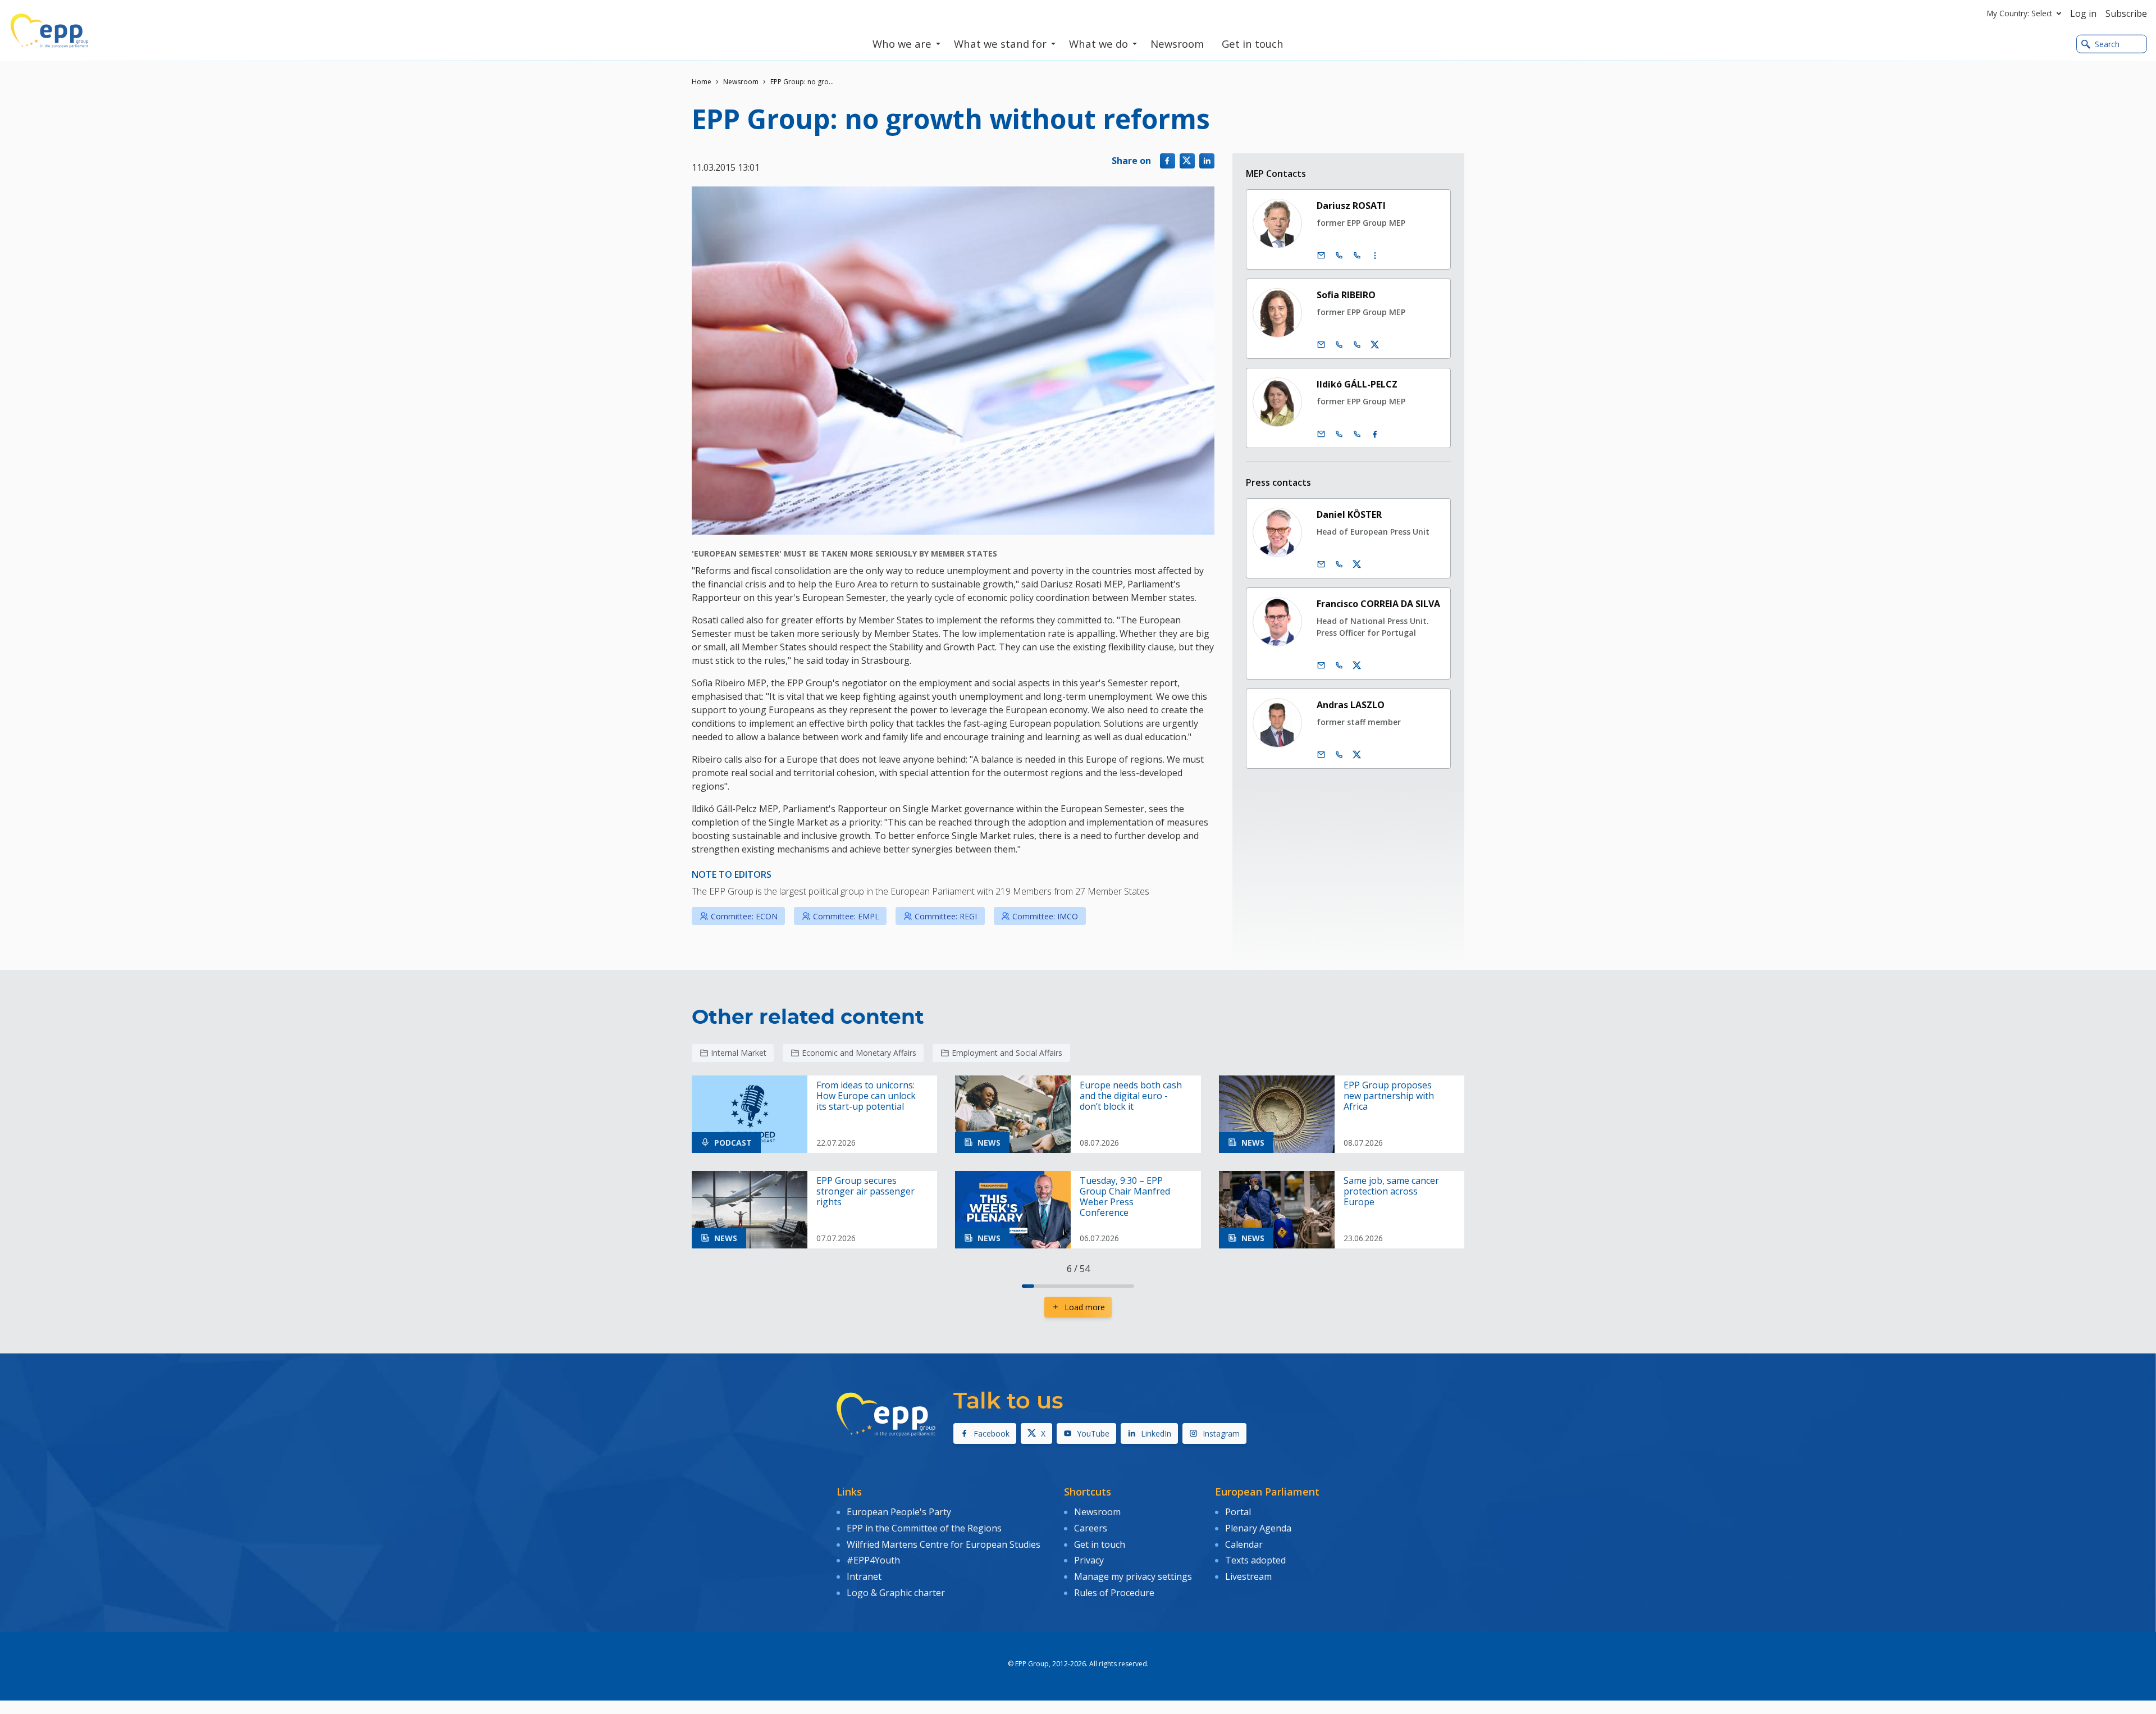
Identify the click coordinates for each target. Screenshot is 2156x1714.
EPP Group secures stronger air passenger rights (865, 1192)
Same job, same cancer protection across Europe (1391, 1192)
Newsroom (741, 82)
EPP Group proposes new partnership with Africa (1389, 1096)
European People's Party (899, 1512)
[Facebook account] (1375, 434)
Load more (1085, 1307)
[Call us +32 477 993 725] (1339, 665)
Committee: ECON (744, 916)
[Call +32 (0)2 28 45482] (1339, 256)
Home (702, 82)
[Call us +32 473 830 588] (1339, 755)
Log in (2083, 13)
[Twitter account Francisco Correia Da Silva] (1357, 665)
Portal (1238, 1512)
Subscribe (2126, 13)
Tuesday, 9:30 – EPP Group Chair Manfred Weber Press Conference (1125, 1197)
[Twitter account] (1375, 345)
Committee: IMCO (1045, 916)
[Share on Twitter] (1187, 161)
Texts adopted (1255, 1560)
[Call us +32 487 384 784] (1339, 564)
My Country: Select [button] (2020, 13)
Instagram (1221, 1433)
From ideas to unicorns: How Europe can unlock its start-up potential (866, 1096)
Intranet (864, 1576)
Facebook (992, 1433)
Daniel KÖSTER (1349, 514)
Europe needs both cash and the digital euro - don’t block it (1131, 1096)
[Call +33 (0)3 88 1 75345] (1357, 345)
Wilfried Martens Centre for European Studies (944, 1544)
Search (2107, 44)
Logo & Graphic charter (896, 1593)
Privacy (1089, 1560)
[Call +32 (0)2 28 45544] (1339, 434)
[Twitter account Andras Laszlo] (1357, 755)
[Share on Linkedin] (1207, 161)
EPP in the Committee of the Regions (924, 1528)
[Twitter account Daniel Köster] (1357, 564)
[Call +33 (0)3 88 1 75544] (1357, 434)
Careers (1091, 1528)
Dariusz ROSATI (1351, 206)
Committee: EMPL (846, 916)
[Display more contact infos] (1375, 256)
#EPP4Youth (873, 1560)
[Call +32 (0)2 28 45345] (1339, 345)
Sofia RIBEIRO (1346, 295)
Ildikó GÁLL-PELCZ (1357, 384)
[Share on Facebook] (1168, 161)
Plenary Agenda (1258, 1528)
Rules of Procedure (1114, 1593)
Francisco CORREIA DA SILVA (1378, 604)
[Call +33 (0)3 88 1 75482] (1357, 256)
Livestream (1248, 1576)
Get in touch (1100, 1544)
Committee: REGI (946, 916)
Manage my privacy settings (1133, 1576)
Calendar (1244, 1544)
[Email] (1321, 256)
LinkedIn (1156, 1433)
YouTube (1093, 1433)
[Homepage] (49, 31)
